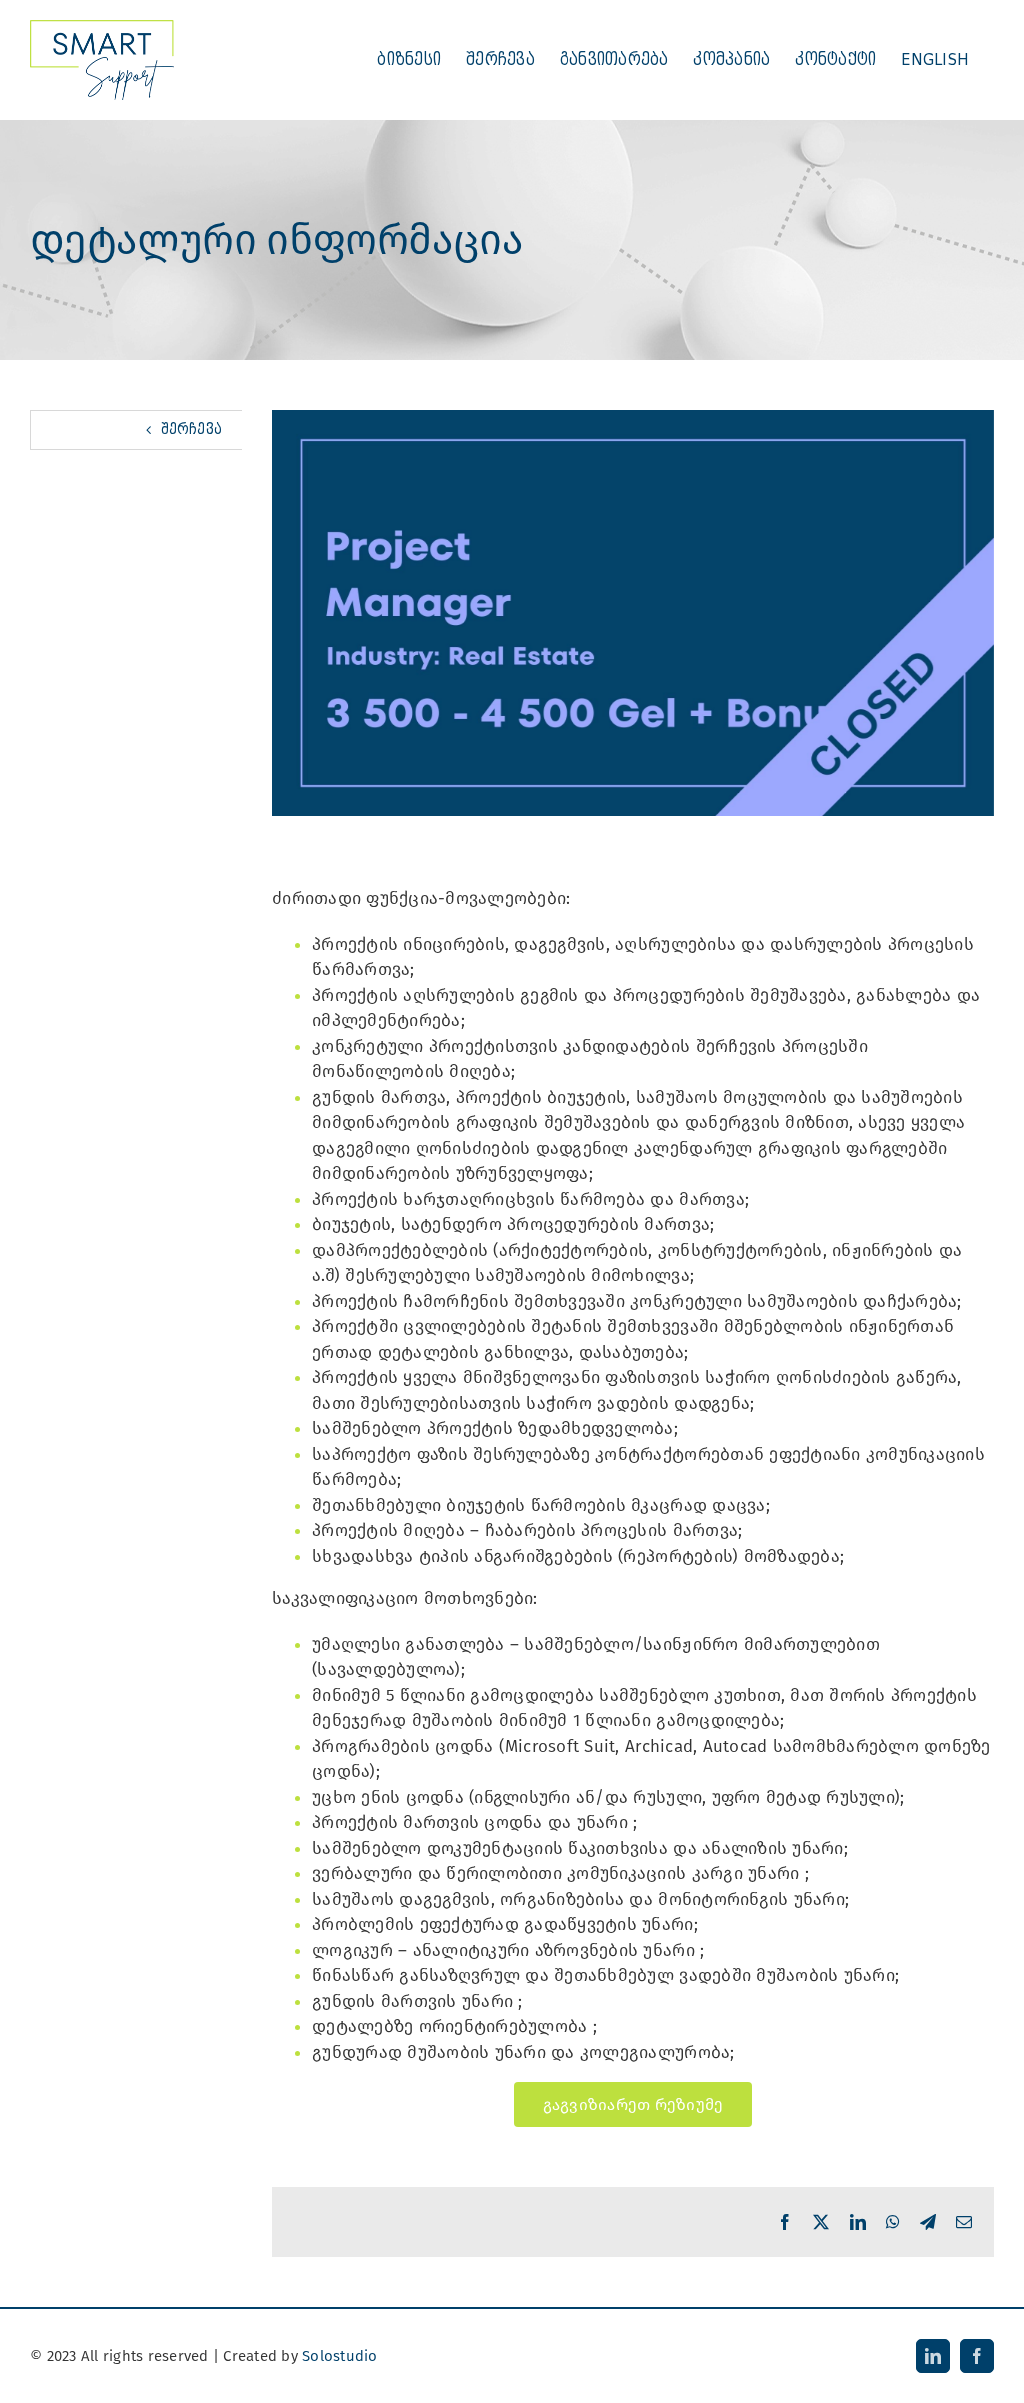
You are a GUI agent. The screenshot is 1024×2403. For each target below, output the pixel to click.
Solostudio (340, 2356)
